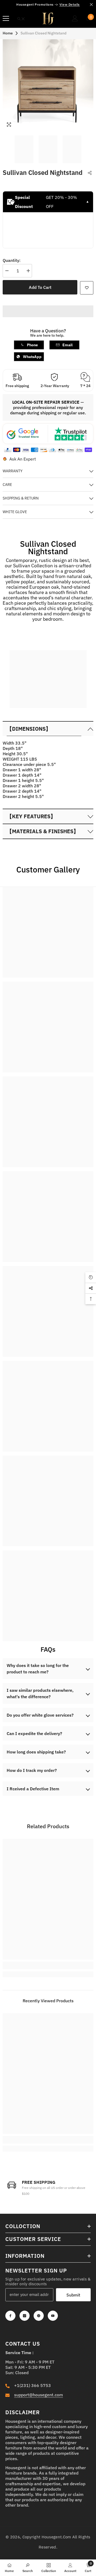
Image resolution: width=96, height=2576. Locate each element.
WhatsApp (32, 357)
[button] (48, 729)
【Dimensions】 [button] (29, 729)
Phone (32, 345)
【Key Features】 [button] (31, 816)
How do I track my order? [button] (32, 1770)
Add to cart (40, 287)
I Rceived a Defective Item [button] (33, 1789)
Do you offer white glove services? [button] (40, 1715)
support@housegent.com (39, 2395)
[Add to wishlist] (87, 288)
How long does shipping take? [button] (36, 1752)
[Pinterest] (39, 2316)
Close (91, 5)
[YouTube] (53, 2316)
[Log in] (75, 18)
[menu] (6, 18)
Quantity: (12, 260)
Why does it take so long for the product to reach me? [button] (38, 1669)
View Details (70, 4)
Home (8, 33)
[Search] (21, 19)
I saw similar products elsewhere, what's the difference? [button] (40, 1693)
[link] (48, 677)
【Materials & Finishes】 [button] (43, 831)
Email (67, 345)
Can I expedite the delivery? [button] (34, 1733)
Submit (73, 2295)
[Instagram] (25, 2316)
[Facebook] (10, 2316)
